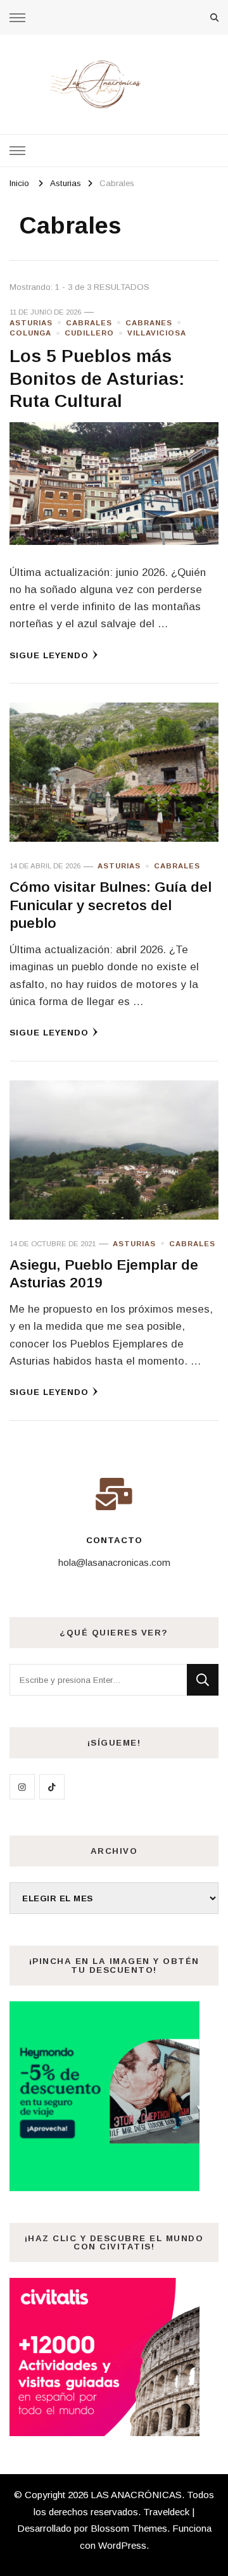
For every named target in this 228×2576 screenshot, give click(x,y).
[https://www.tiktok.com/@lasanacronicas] (52, 1787)
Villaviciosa (157, 333)
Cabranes (149, 323)
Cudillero (89, 333)
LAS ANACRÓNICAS (136, 2495)
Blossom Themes (129, 2528)
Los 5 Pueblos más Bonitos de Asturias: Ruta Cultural (97, 378)
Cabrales (89, 323)
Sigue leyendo (49, 655)
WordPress (122, 2545)
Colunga (30, 333)
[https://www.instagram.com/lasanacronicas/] (22, 1787)
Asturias (31, 323)
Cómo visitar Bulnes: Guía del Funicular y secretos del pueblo (111, 905)
